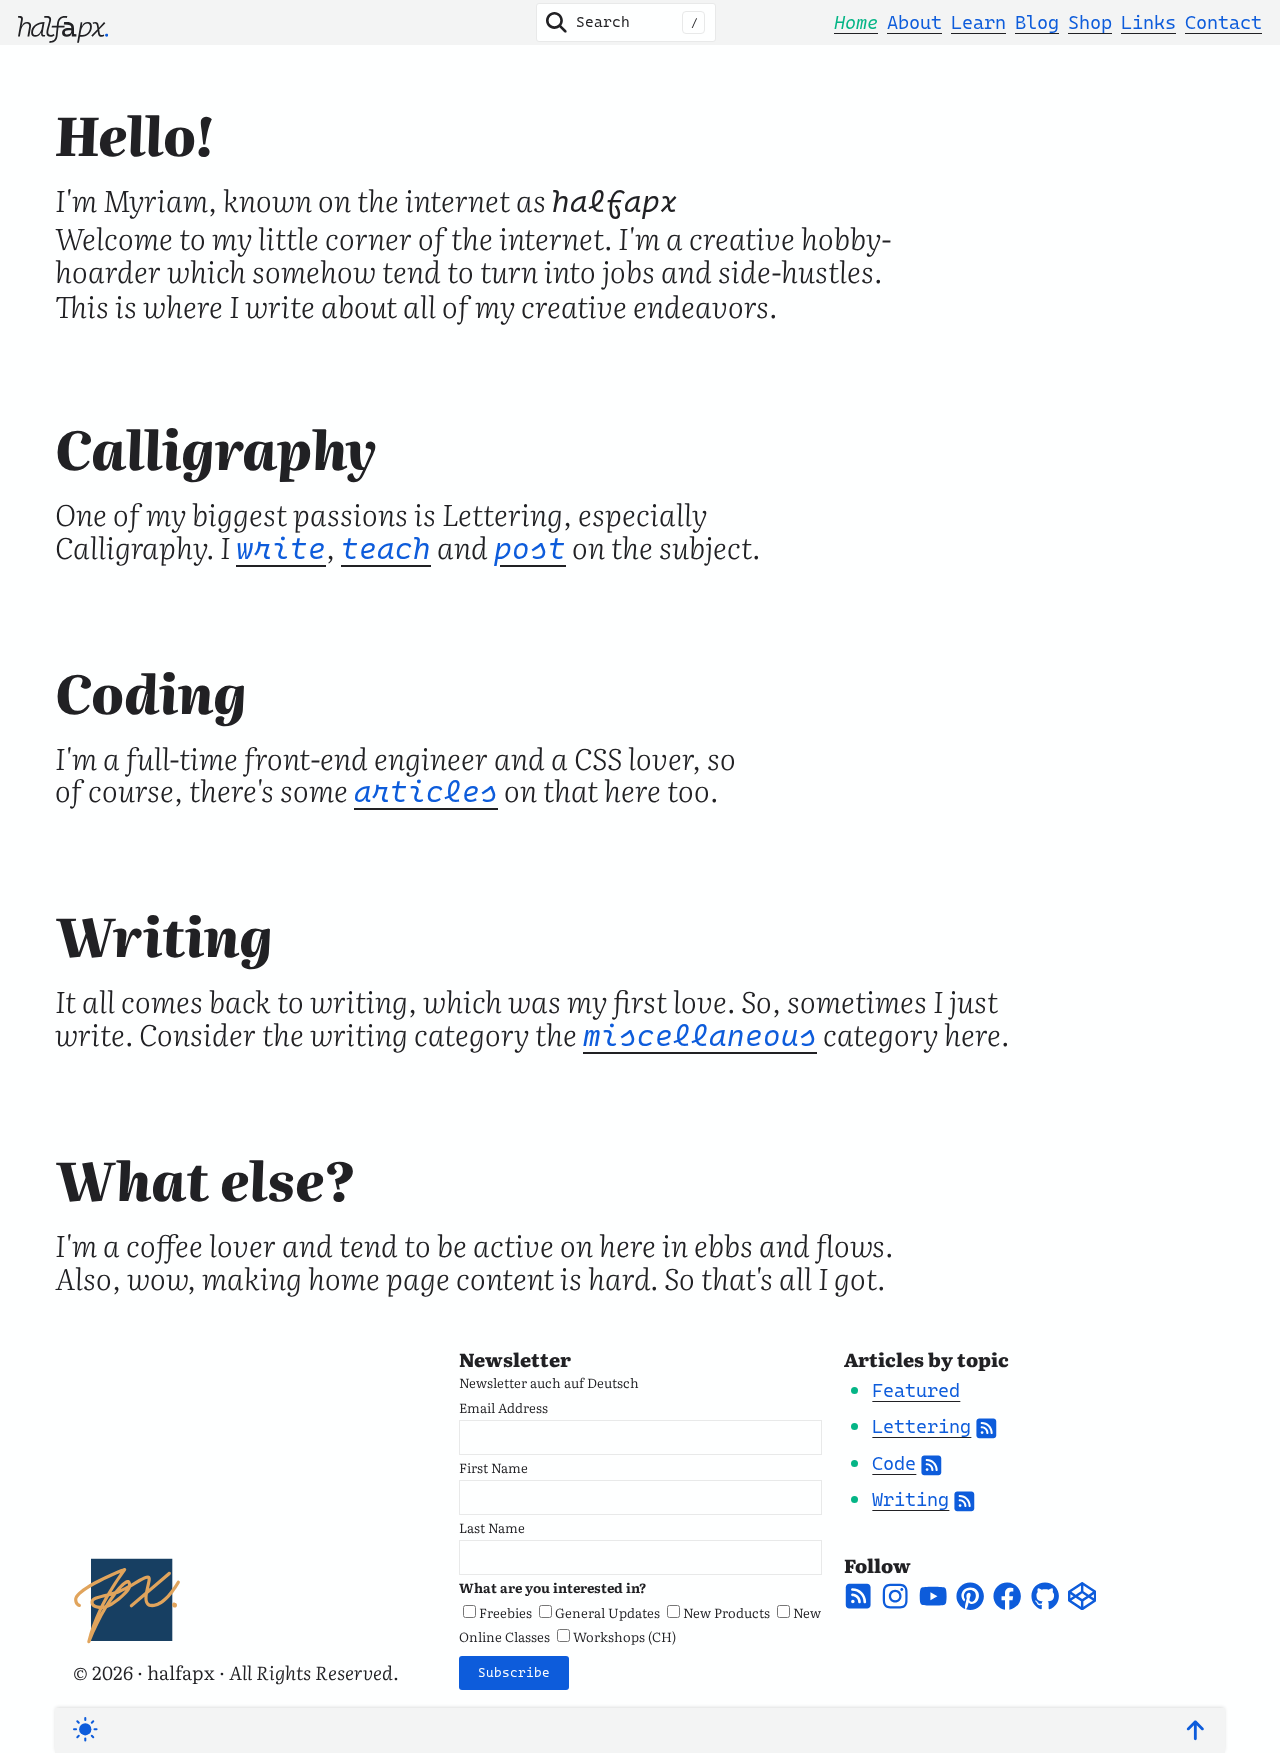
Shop (1090, 22)
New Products (726, 1612)
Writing (910, 1499)
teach (386, 549)
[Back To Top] (1195, 1730)
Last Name (492, 1527)
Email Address (503, 1407)
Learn (978, 22)
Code (894, 1463)
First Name (493, 1467)
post (530, 549)
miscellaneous (700, 1036)
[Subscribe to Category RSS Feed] (986, 1426)
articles (426, 792)
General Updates (607, 1612)
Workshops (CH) (624, 1636)
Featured (916, 1390)
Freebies (505, 1612)
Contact (1223, 22)
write (281, 549)
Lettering (921, 1426)
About (914, 22)
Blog (1037, 22)
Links (1148, 22)
